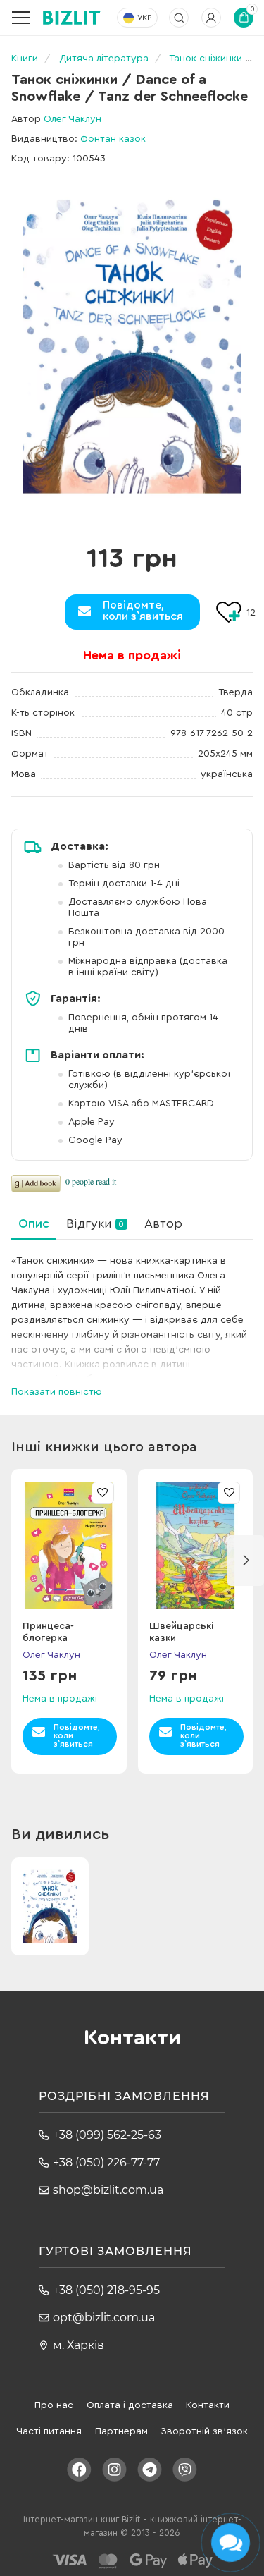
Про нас (54, 2405)
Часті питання (49, 2431)
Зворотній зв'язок (204, 2431)
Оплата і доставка (130, 2405)
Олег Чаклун (73, 119)
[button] (246, 1561)
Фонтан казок (113, 139)
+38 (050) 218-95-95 (106, 2290)
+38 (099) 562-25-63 (107, 2135)
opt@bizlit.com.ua (104, 2318)
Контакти (208, 2405)
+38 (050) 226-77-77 (106, 2162)
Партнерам (121, 2431)
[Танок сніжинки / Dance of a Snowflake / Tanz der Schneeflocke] (132, 347)
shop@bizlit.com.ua (108, 2190)
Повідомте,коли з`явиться (143, 611)
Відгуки (95, 1223)
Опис (34, 1223)
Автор (163, 1223)
